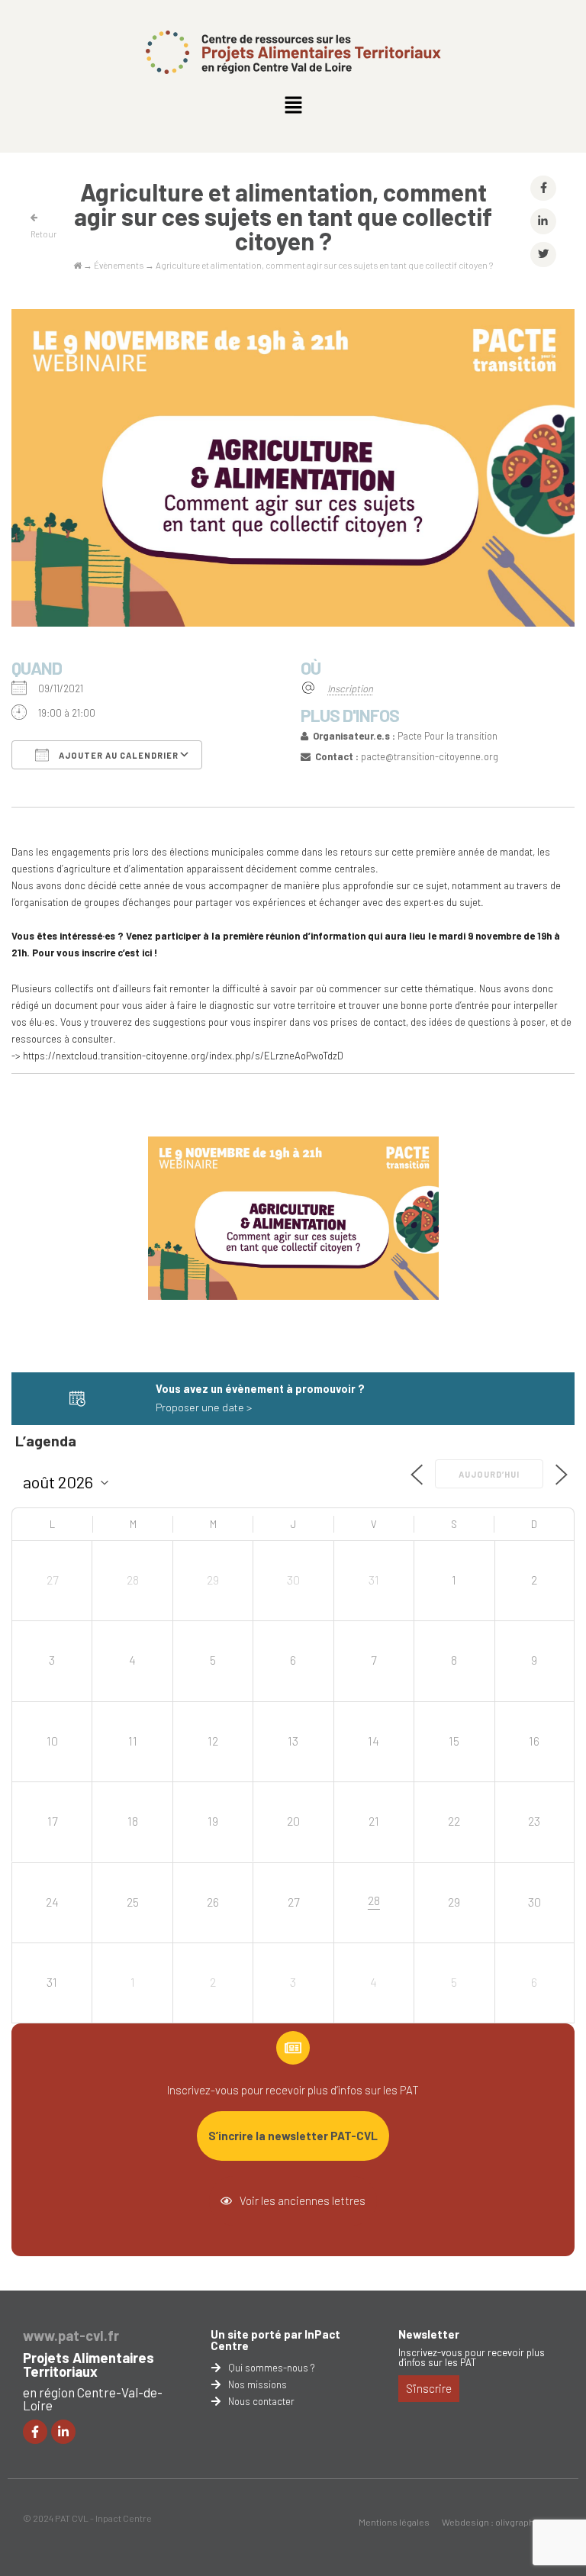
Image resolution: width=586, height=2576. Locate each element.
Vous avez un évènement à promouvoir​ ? (260, 1389)
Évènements (119, 265)
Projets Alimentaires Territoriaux (89, 2365)
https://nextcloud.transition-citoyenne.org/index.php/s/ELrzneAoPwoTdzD (183, 1056)
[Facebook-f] (35, 2432)
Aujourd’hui (489, 1474)
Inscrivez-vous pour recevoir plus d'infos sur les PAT (472, 2357)
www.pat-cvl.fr (71, 2336)
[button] (293, 105)
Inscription (350, 688)
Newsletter (429, 2334)
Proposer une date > (204, 1407)
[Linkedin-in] (63, 2432)
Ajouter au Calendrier (118, 755)
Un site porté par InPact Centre (275, 2340)
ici (147, 953)
